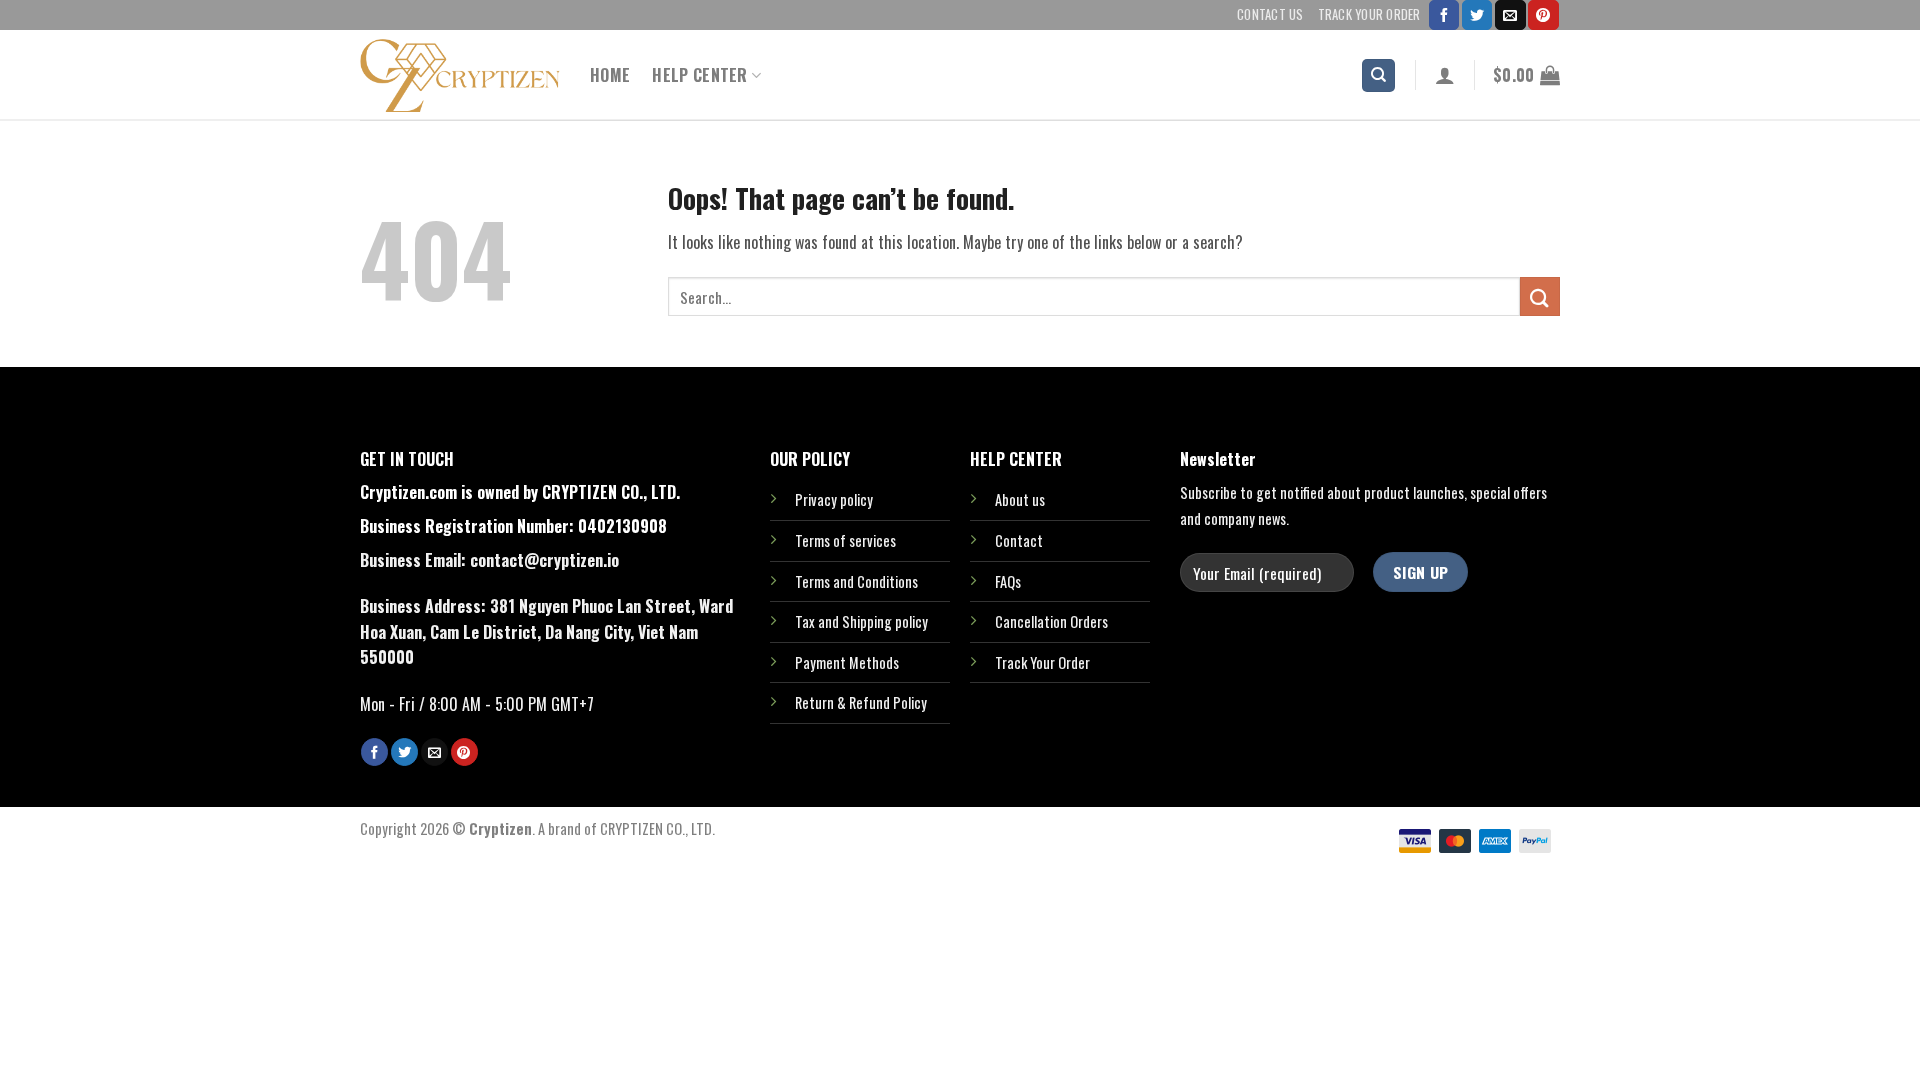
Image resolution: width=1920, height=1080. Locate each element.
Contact (1019, 540)
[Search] (1378, 75)
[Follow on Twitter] (1477, 15)
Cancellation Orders (1051, 621)
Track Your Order (1369, 14)
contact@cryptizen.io (544, 560)
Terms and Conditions (856, 581)
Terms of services (845, 540)
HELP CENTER (700, 75)
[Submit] (1540, 296)
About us (1020, 499)
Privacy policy (834, 499)
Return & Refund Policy (861, 702)
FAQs (1008, 581)
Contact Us (1270, 14)
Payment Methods (847, 662)
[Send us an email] (1510, 15)
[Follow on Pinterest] (1543, 15)
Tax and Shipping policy (861, 621)
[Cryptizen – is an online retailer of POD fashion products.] (460, 75)
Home (610, 75)
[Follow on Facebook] (1444, 15)
